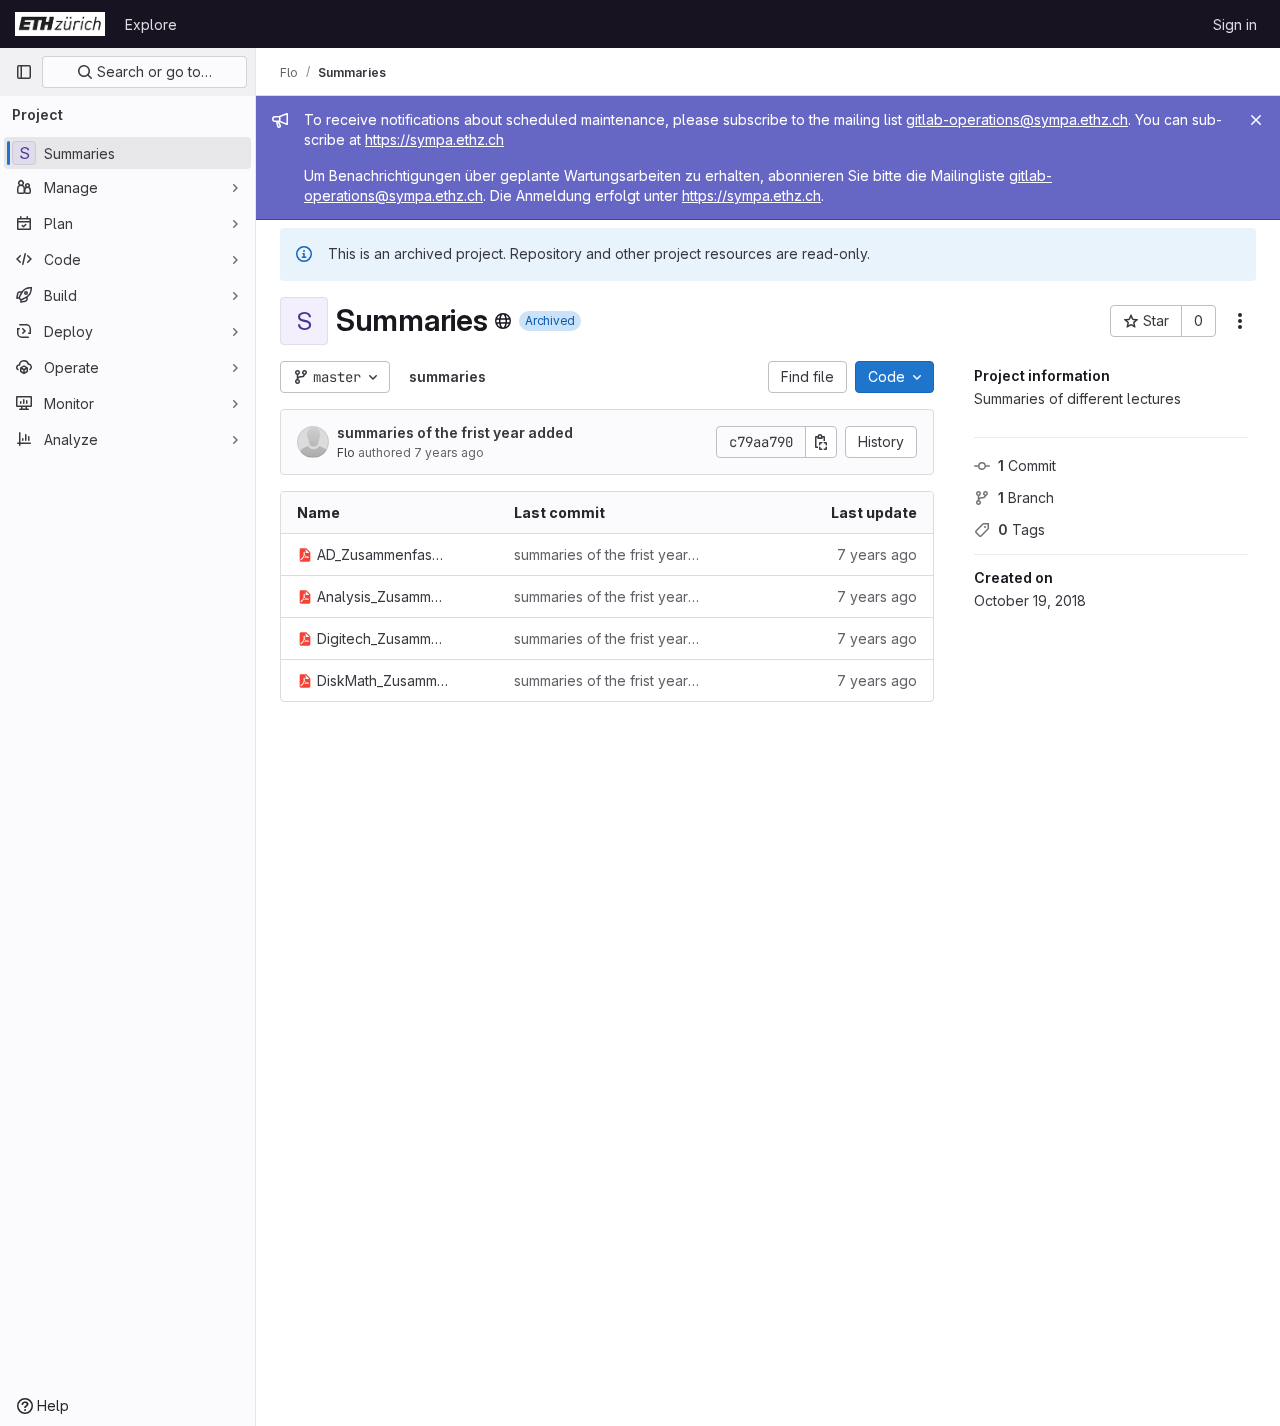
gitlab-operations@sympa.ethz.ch (1017, 119)
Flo (346, 452)
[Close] (1256, 120)
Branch (1026, 497)
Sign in (1235, 24)
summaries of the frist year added (455, 432)
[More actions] (1240, 321)
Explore (151, 24)
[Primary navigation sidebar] (24, 72)
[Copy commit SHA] (821, 442)
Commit (1027, 465)
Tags (1021, 529)
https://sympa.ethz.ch (434, 139)
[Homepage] (60, 24)
